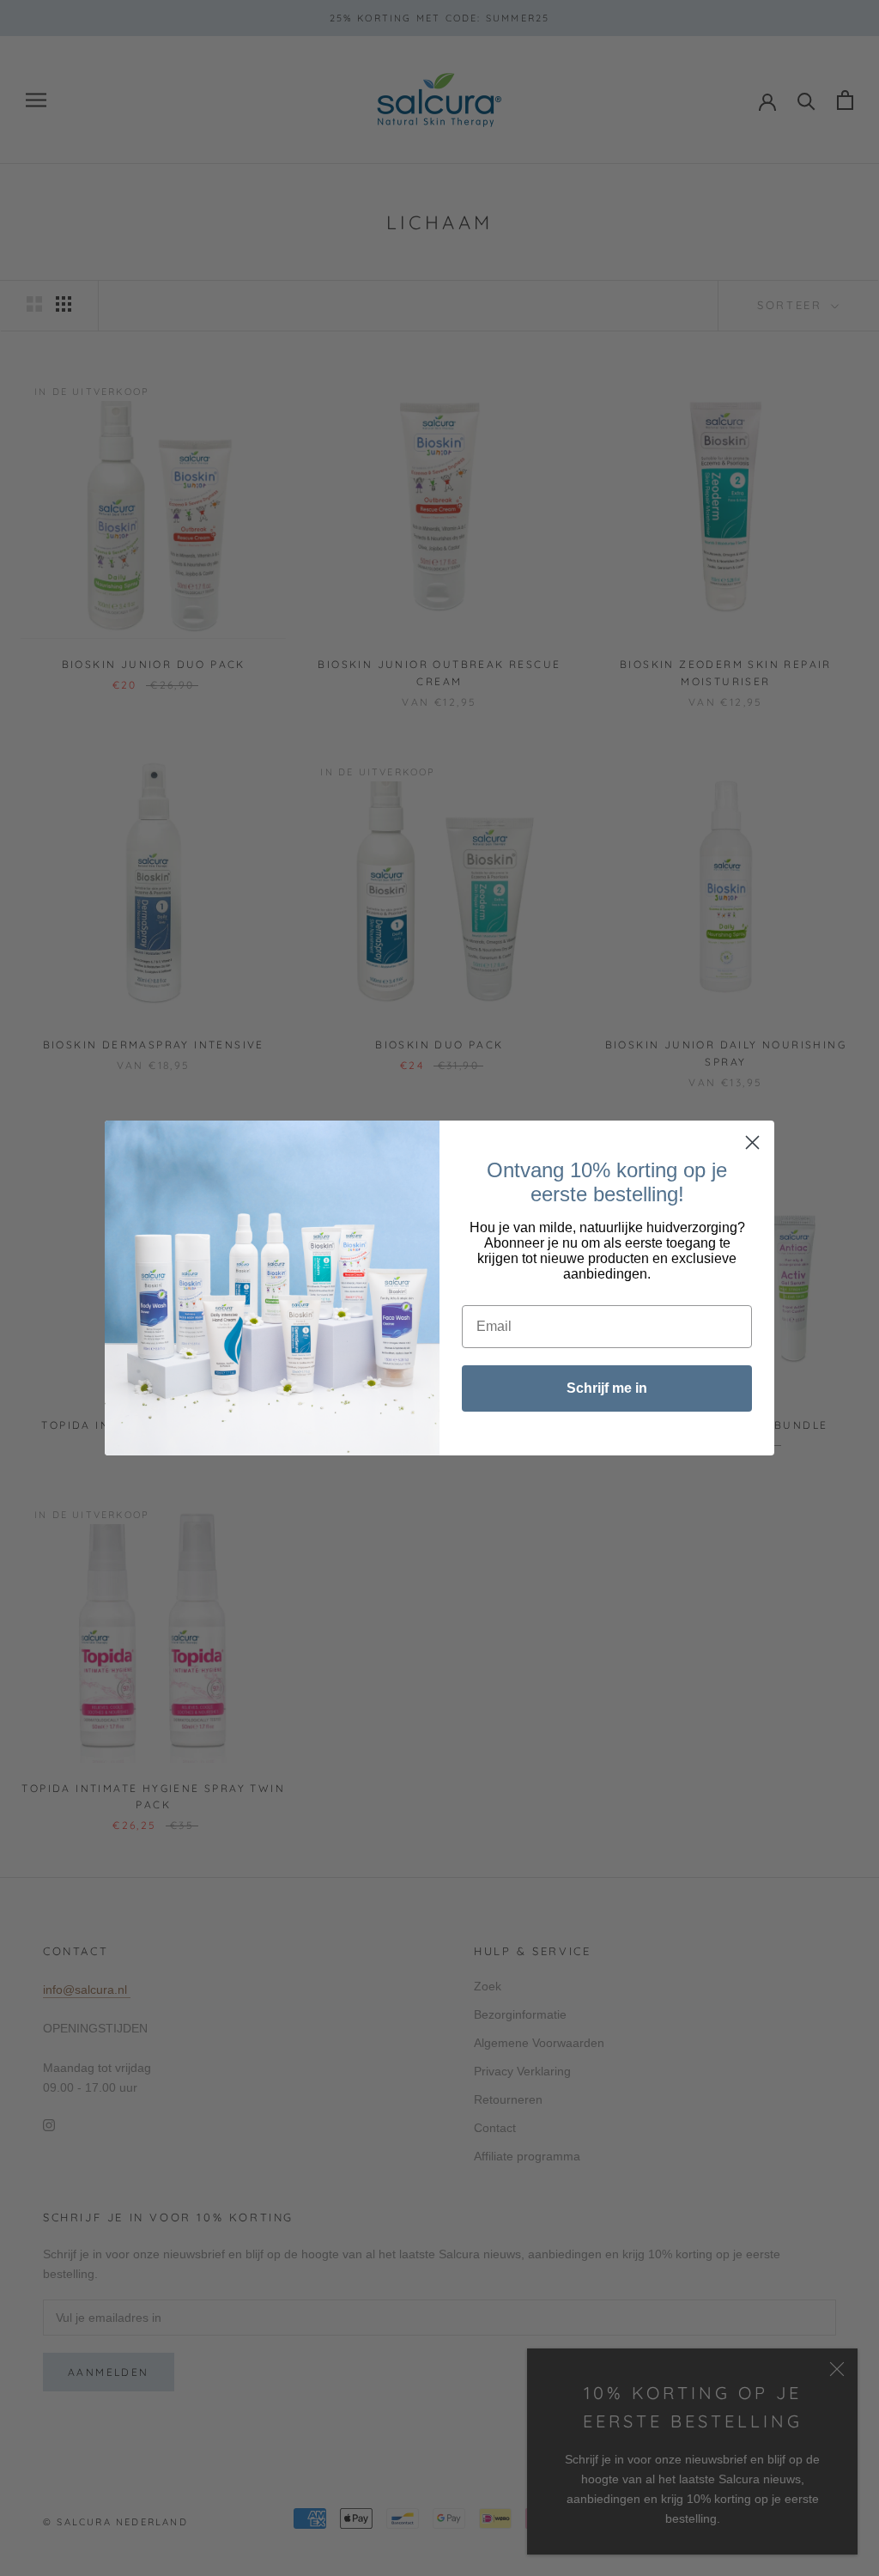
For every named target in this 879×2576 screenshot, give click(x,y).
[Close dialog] (752, 1142)
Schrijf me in (607, 1388)
